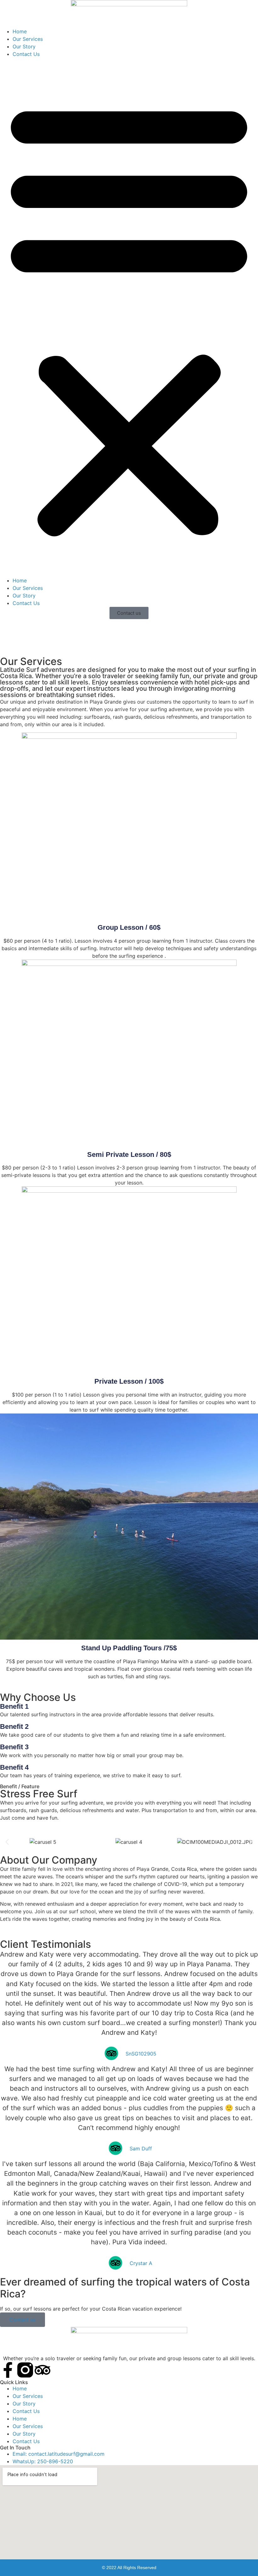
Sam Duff (141, 2148)
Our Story (24, 46)
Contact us (22, 2320)
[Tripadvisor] (42, 2370)
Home (20, 31)
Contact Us (26, 54)
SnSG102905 (141, 2054)
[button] (129, 317)
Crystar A (141, 2263)
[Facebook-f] (8, 2370)
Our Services (28, 39)
